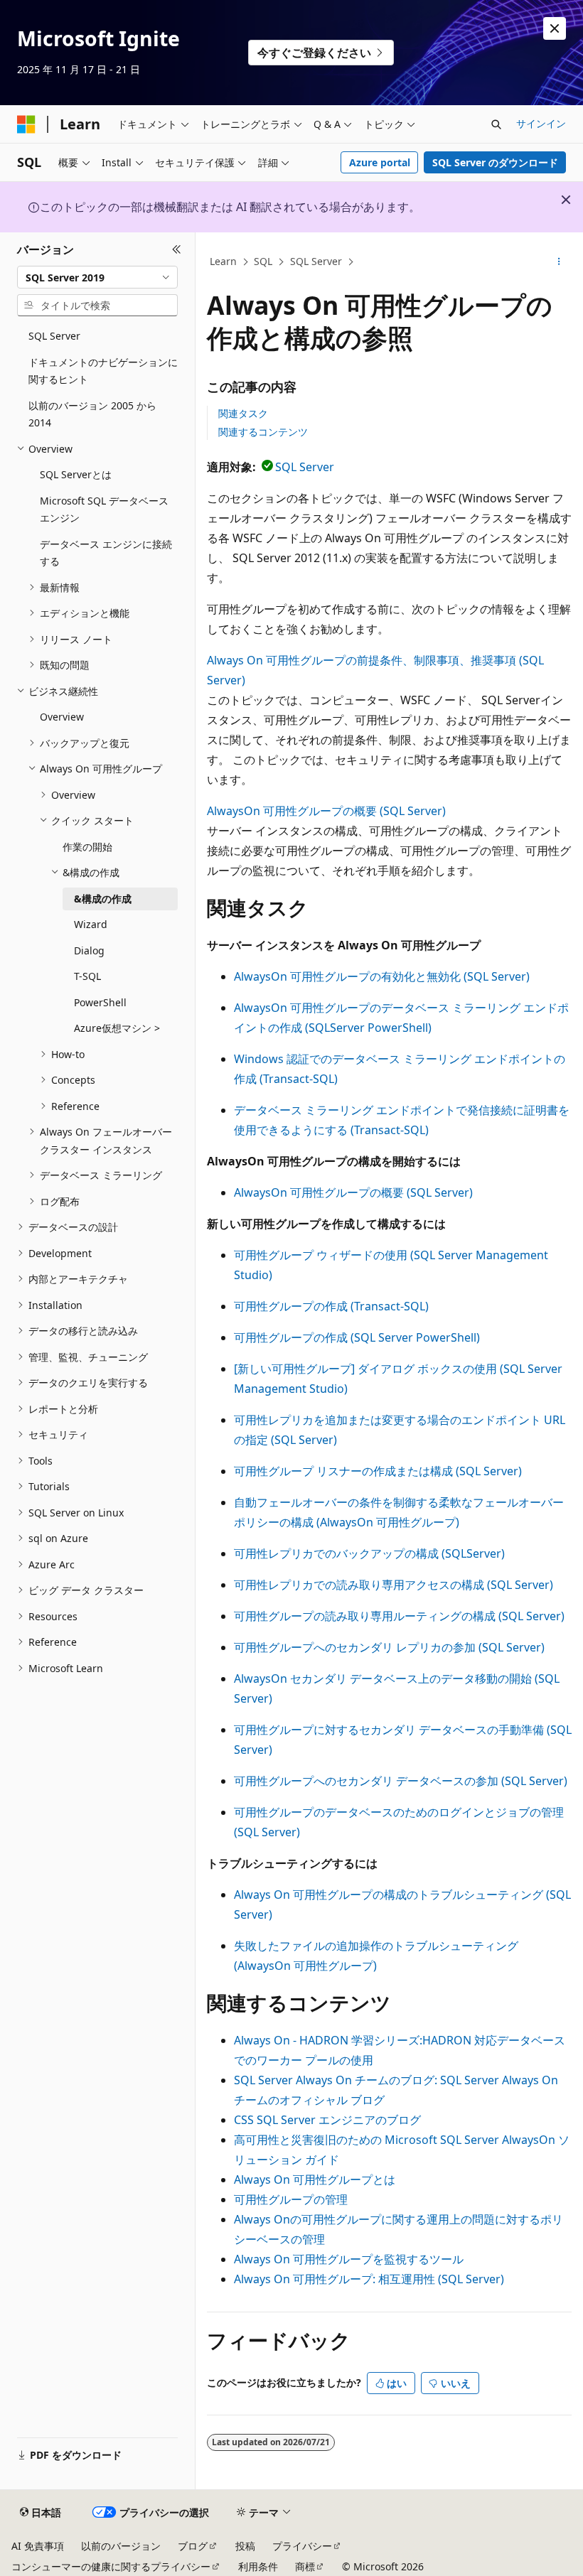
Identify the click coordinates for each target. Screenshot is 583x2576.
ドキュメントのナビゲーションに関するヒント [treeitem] (103, 371)
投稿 (245, 2546)
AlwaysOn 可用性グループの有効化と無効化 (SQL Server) (382, 976)
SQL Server (316, 261)
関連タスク (243, 413)
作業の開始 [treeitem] (87, 847)
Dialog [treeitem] (89, 950)
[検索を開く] (496, 124)
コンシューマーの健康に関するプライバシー (111, 2566)
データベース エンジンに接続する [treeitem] (106, 553)
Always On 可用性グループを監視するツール (349, 2259)
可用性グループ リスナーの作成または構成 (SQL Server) (378, 1471)
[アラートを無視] (555, 28)
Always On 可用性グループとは (315, 2179)
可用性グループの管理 (291, 2199)
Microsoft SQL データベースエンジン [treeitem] (104, 510)
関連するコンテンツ (263, 432)
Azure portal (380, 162)
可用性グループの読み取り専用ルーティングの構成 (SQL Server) (399, 1616)
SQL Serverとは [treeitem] (76, 474)
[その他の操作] (559, 262)
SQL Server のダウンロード (495, 162)
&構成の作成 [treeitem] (103, 899)
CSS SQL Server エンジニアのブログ (327, 2120)
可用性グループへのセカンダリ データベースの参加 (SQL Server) (401, 1781)
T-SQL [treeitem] (87, 976)
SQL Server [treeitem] (54, 336)
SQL (263, 261)
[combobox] (97, 277)
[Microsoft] (26, 124)
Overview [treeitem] (62, 717)
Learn (223, 261)
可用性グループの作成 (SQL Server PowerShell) (357, 1337)
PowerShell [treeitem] (100, 1002)
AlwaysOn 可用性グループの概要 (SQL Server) (326, 811)
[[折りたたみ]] (177, 249)
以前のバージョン (121, 2546)
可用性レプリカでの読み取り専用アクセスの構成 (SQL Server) (394, 1585)
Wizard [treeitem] (91, 924)
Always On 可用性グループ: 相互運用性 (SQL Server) (369, 2279)
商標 (305, 2566)
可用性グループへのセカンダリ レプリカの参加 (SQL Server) (389, 1647)
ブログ (193, 2546)
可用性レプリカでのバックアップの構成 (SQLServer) (369, 1553)
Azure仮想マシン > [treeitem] (117, 1028)
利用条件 (258, 2566)
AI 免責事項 (38, 2546)
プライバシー (302, 2546)
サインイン (541, 123)
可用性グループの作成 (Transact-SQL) (331, 1306)
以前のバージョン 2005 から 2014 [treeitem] (92, 414)
